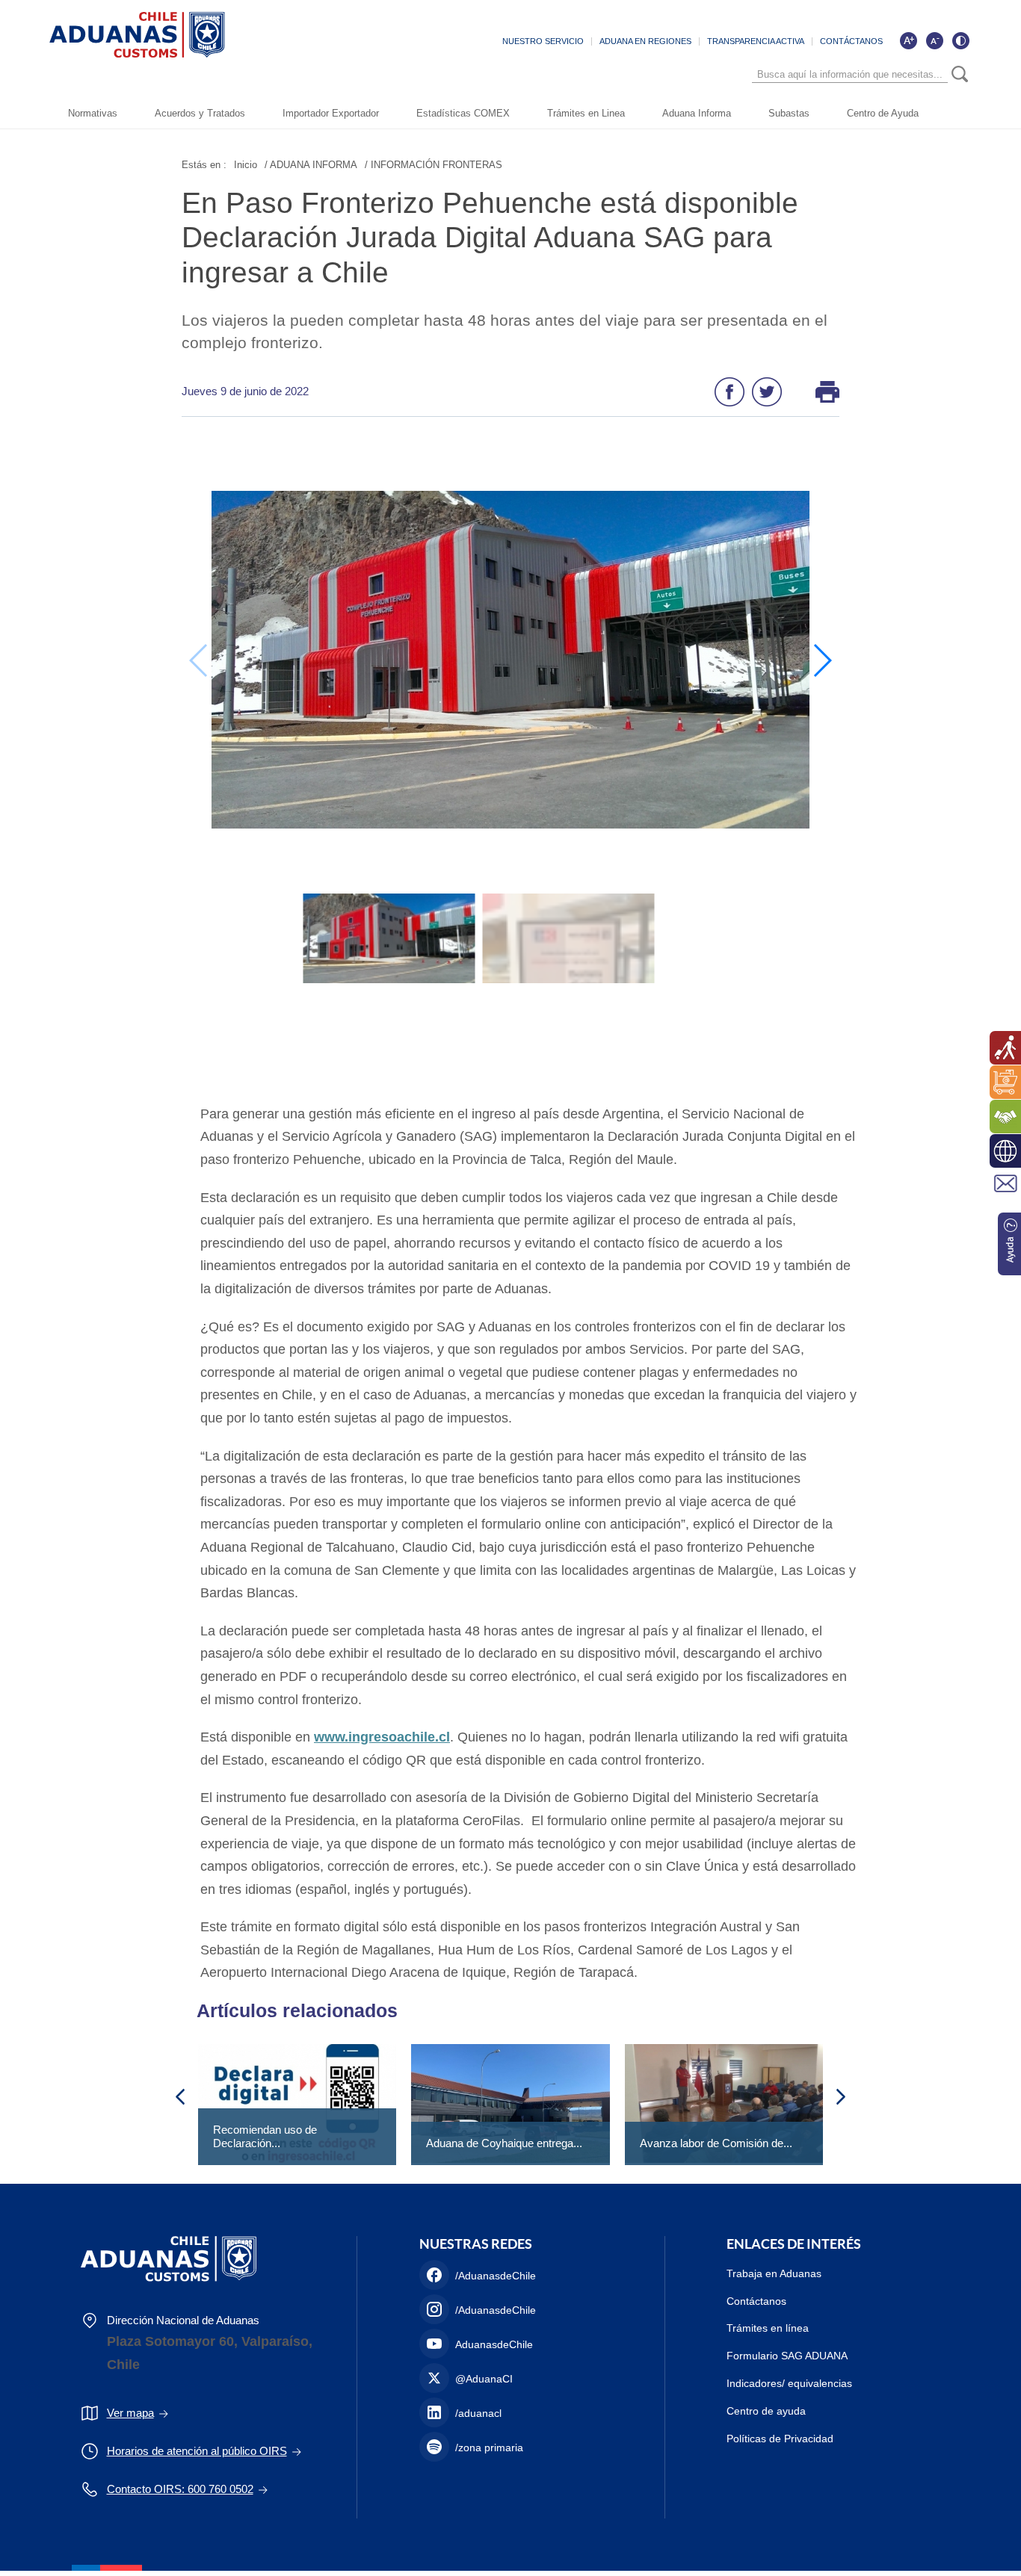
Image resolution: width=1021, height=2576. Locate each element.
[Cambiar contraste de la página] (960, 40)
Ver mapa (130, 2413)
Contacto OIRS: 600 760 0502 (180, 2489)
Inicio (246, 165)
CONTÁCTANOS (851, 41)
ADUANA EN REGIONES (645, 41)
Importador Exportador (331, 113)
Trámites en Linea (586, 113)
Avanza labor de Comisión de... (716, 2143)
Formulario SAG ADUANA (787, 2356)
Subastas (789, 113)
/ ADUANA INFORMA (311, 165)
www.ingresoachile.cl (382, 1737)
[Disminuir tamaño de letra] (934, 40)
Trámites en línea (768, 2328)
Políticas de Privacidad (780, 2439)
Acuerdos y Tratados (200, 113)
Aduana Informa (697, 113)
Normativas (93, 113)
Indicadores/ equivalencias (789, 2383)
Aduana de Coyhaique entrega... (504, 2143)
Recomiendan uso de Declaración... (265, 2136)
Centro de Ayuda (883, 113)
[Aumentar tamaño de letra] (908, 40)
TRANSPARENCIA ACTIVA (756, 41)
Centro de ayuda (766, 2411)
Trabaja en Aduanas (774, 2273)
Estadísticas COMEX (463, 113)
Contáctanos (756, 2301)
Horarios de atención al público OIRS (197, 2451)
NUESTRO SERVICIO (543, 41)
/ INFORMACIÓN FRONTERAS (434, 165)
